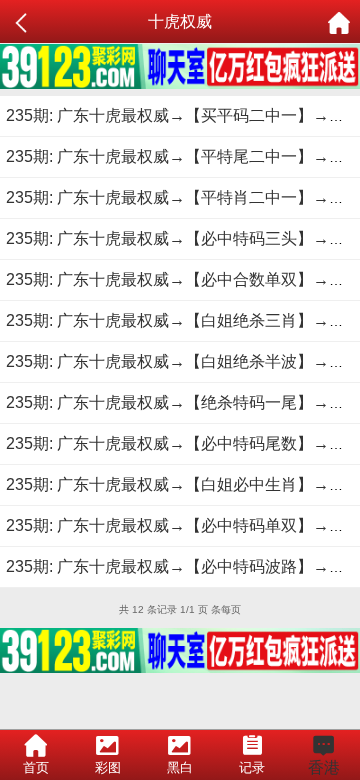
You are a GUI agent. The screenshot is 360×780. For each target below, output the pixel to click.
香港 (324, 767)
